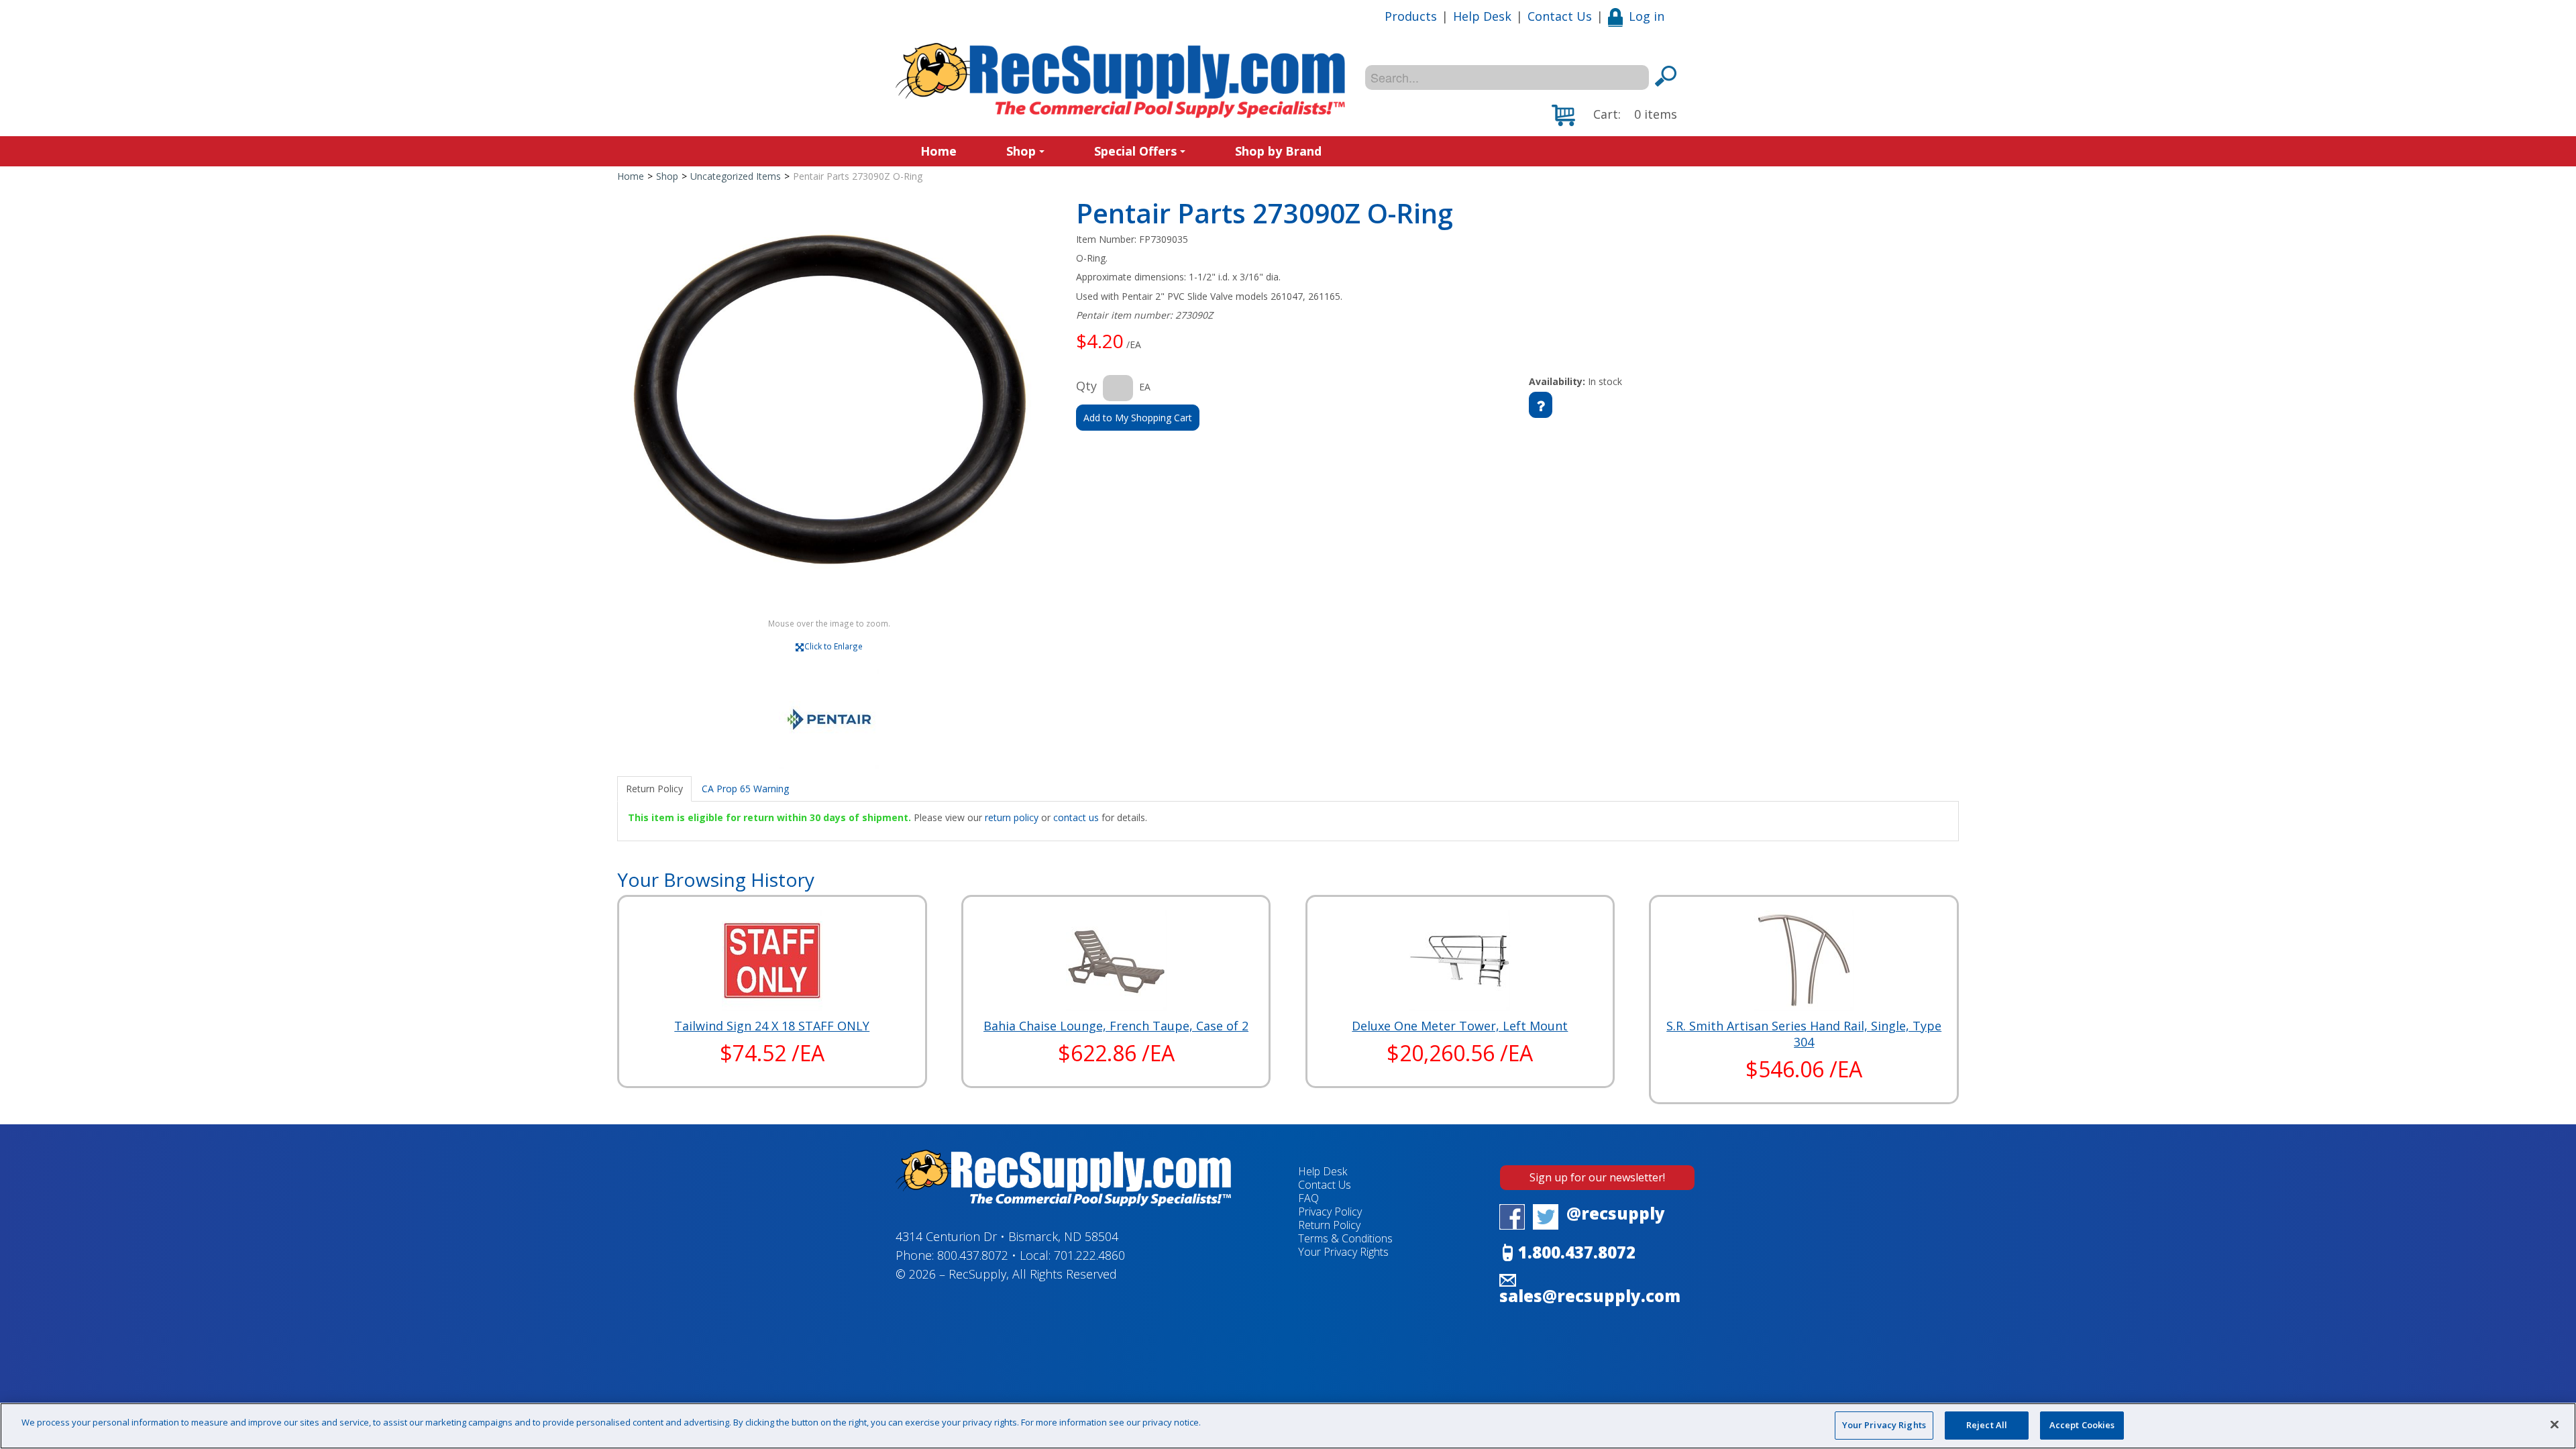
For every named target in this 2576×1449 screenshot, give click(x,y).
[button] (1614, 115)
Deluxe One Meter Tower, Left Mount (1460, 1026)
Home (938, 151)
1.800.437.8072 (1577, 1252)
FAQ (1308, 1198)
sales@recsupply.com (1590, 1296)
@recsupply (1616, 1213)
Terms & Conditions (1345, 1238)
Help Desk (1482, 16)
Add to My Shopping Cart (1138, 418)
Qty (1086, 386)
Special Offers (1135, 151)
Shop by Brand (1278, 151)
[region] (1288, 1426)
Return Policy (1329, 1225)
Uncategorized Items (736, 176)
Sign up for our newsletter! (1597, 1177)
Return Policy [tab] (654, 789)
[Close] (2555, 1424)
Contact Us (1560, 16)
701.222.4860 (1089, 1255)
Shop (1021, 151)
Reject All (1987, 1425)
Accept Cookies (2082, 1425)
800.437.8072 (973, 1255)
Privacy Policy (1330, 1212)
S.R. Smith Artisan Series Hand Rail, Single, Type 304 (1804, 1034)
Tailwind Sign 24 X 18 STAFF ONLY (772, 1026)
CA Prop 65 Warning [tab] (745, 789)
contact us (1076, 817)
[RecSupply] (1120, 80)
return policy (1012, 817)
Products (1411, 16)
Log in (1647, 16)
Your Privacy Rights (1884, 1425)
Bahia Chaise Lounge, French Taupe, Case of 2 (1116, 1026)
